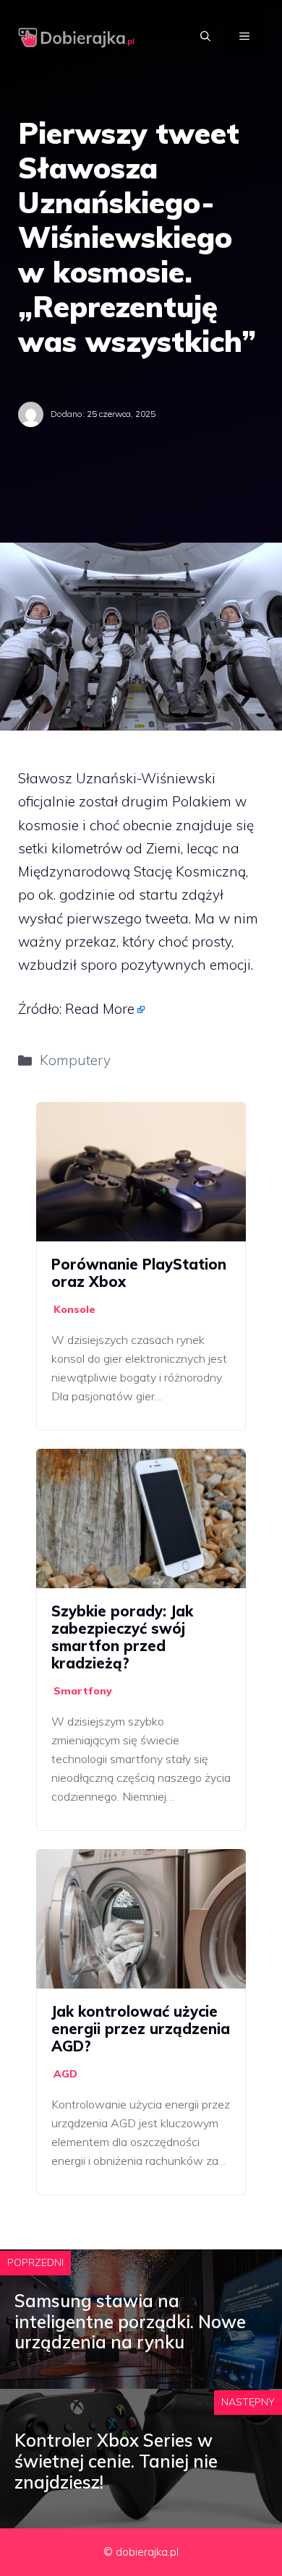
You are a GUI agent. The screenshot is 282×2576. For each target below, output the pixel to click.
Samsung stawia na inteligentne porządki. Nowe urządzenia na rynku (130, 2322)
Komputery (75, 1060)
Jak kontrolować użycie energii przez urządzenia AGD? (141, 2029)
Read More (100, 1009)
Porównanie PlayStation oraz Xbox (139, 1273)
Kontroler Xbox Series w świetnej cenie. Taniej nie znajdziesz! (116, 2461)
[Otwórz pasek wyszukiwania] (205, 36)
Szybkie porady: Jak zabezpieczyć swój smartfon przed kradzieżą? (122, 1637)
